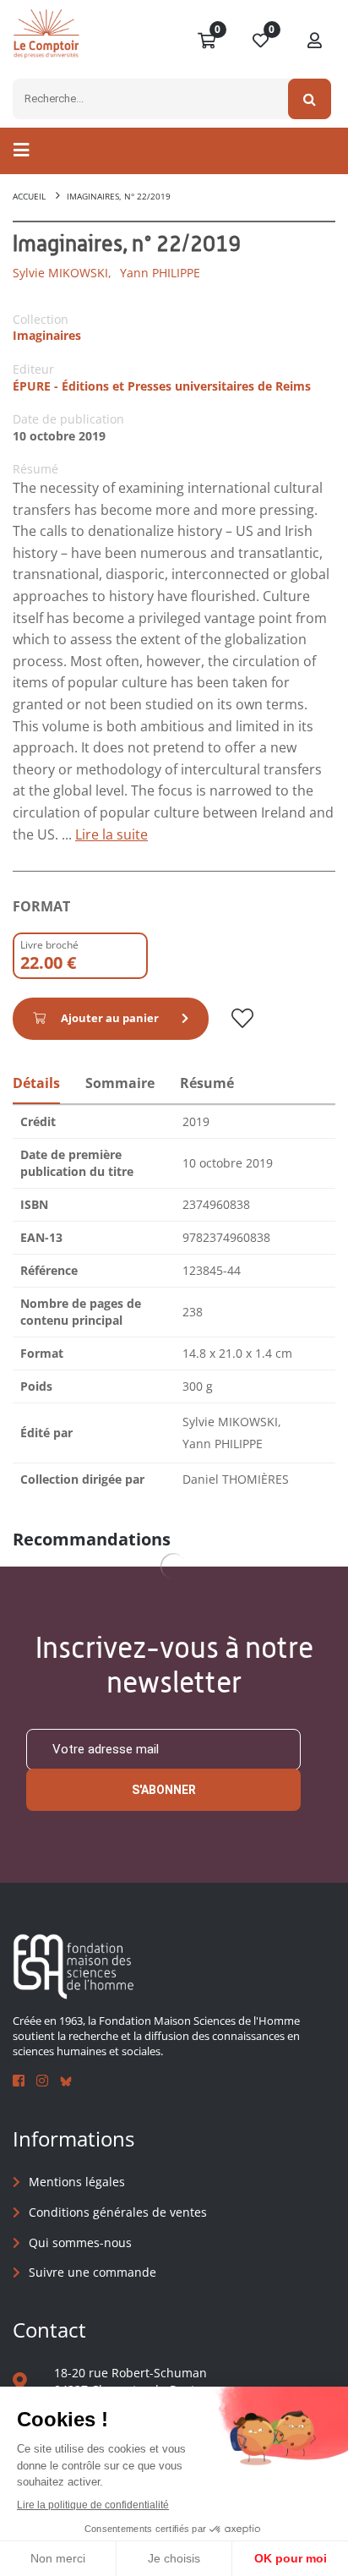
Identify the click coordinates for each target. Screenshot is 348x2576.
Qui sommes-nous (80, 2242)
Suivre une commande (92, 2272)
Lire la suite (111, 834)
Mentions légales (77, 2182)
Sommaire (120, 1083)
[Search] (310, 99)
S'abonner (164, 1790)
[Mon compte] (315, 41)
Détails (36, 1083)
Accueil (29, 196)
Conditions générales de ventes (118, 2212)
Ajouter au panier (110, 1018)
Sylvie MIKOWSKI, (62, 273)
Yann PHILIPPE (160, 273)
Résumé (207, 1083)
